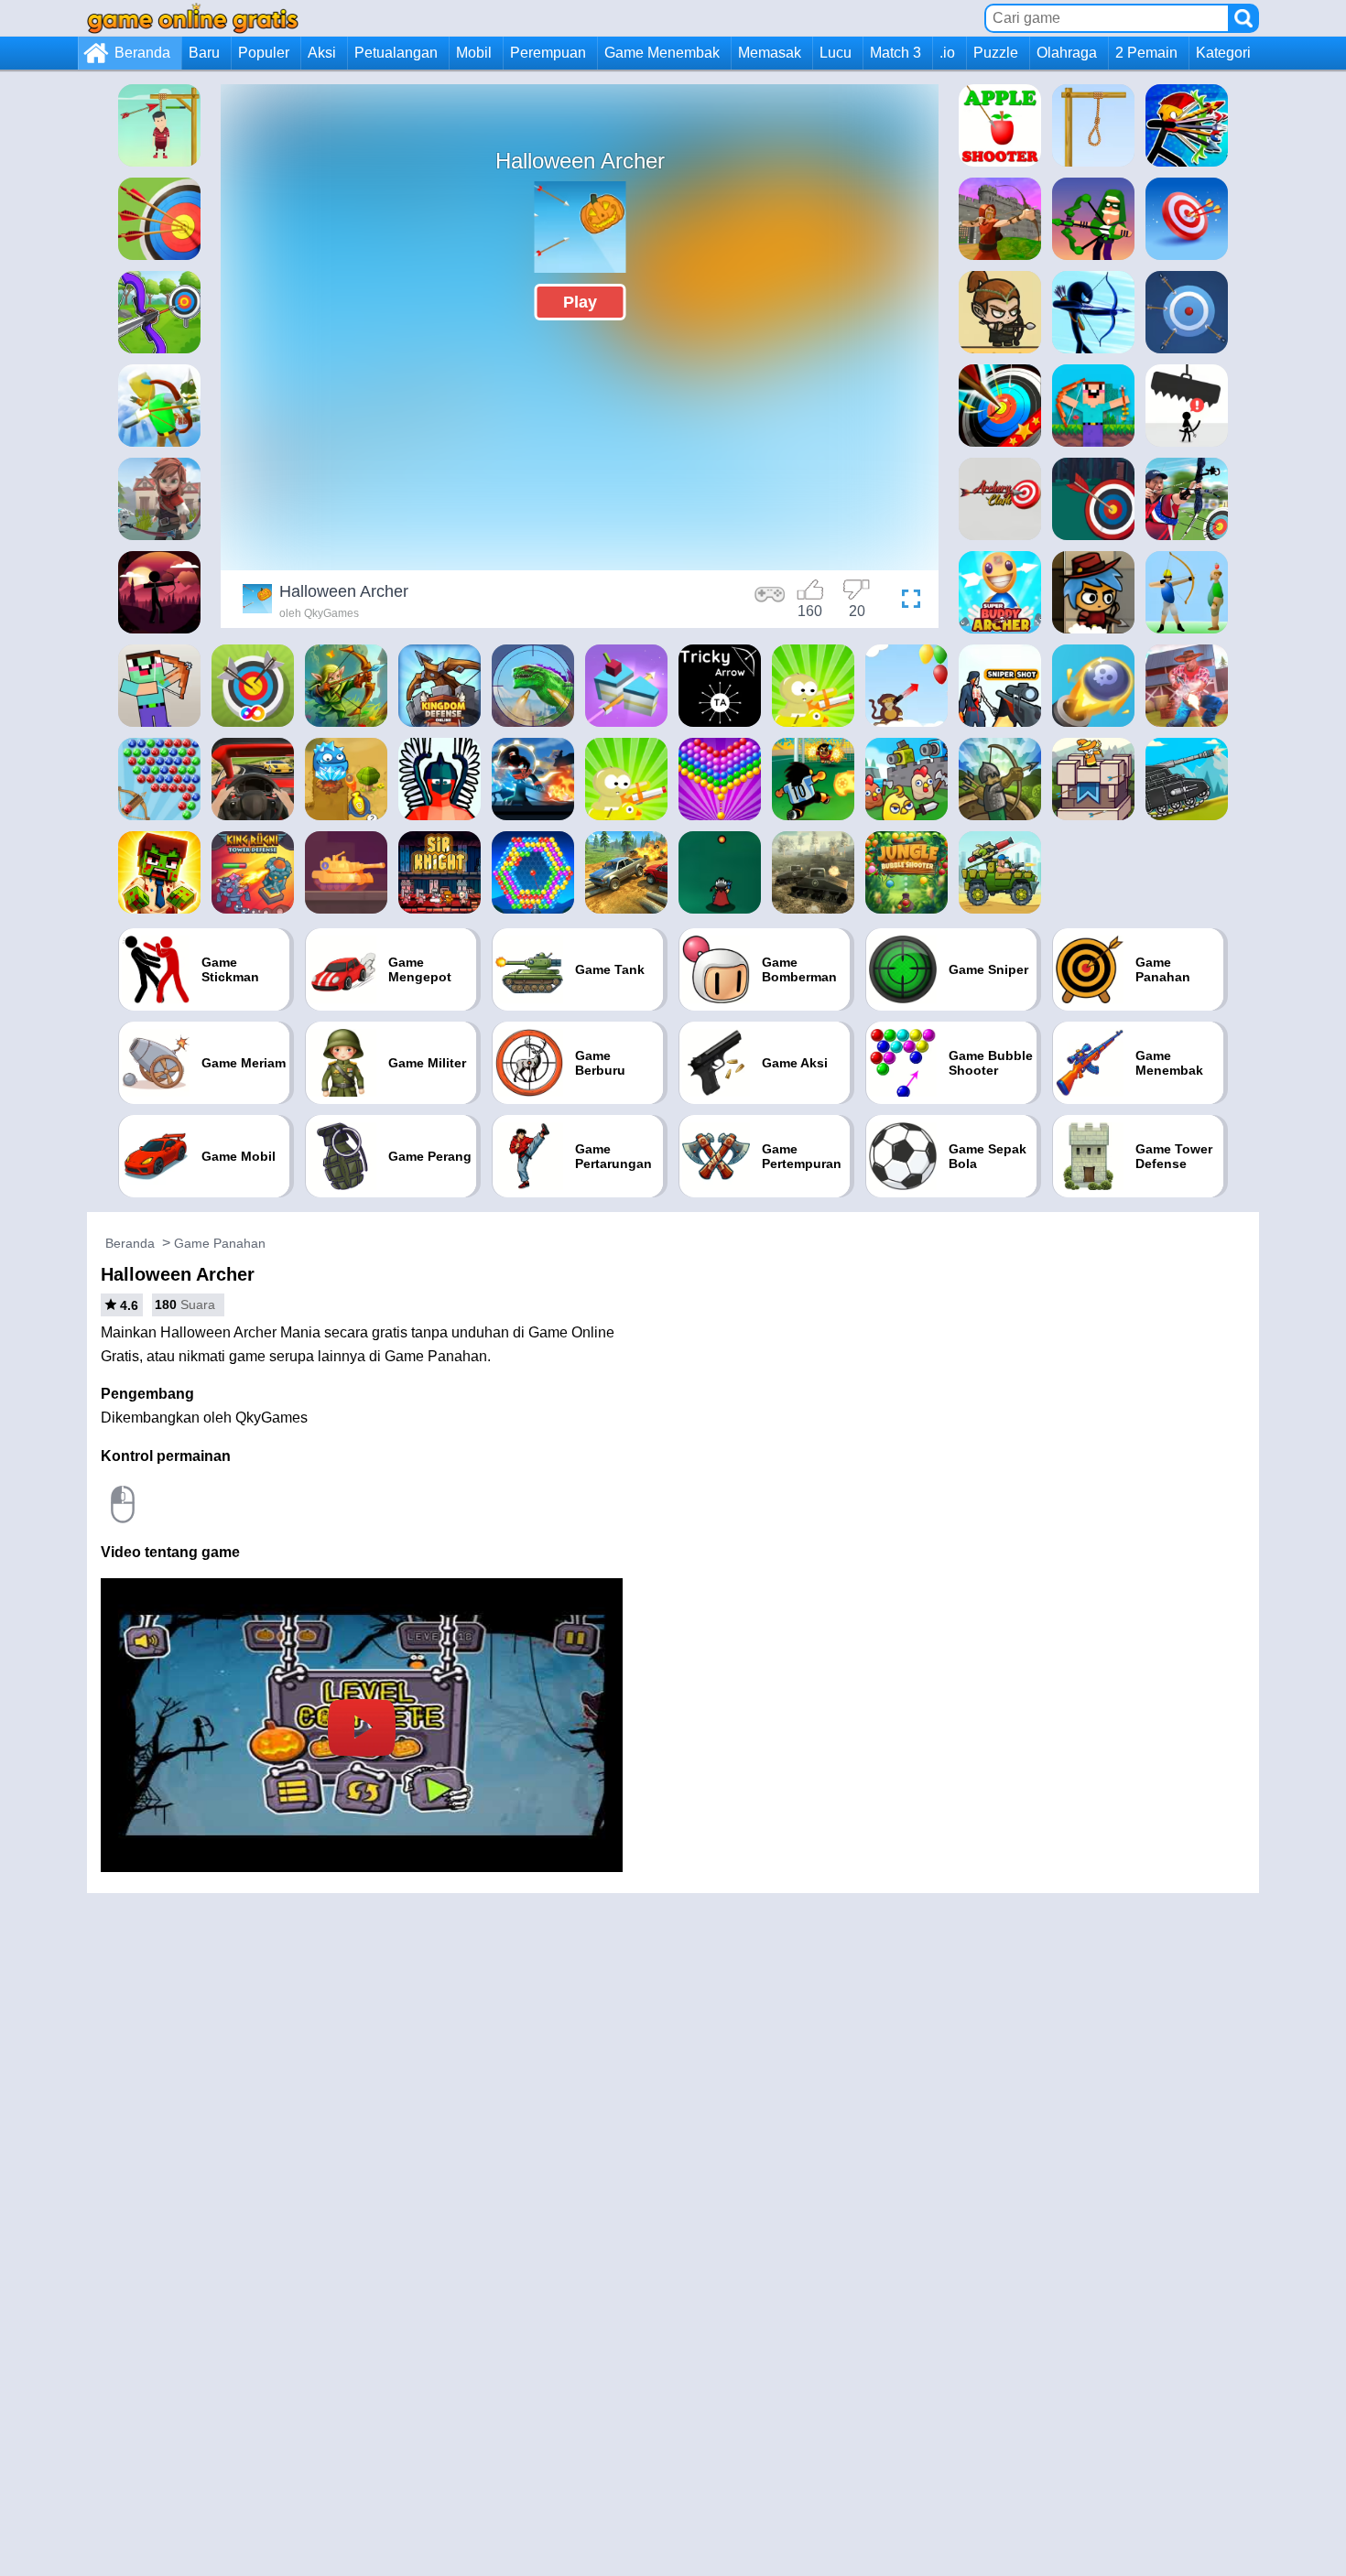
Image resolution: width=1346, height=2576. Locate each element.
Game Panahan (220, 1243)
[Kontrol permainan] (770, 601)
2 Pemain (1146, 53)
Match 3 (896, 53)
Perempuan (548, 53)
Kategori (1223, 53)
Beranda (142, 53)
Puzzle (996, 53)
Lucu (836, 53)
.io (947, 53)
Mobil (474, 53)
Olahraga (1067, 53)
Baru (204, 53)
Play (580, 302)
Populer (264, 53)
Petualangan (396, 53)
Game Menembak (662, 53)
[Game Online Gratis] (193, 18)
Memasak (770, 53)
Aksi (322, 53)
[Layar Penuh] (906, 601)
